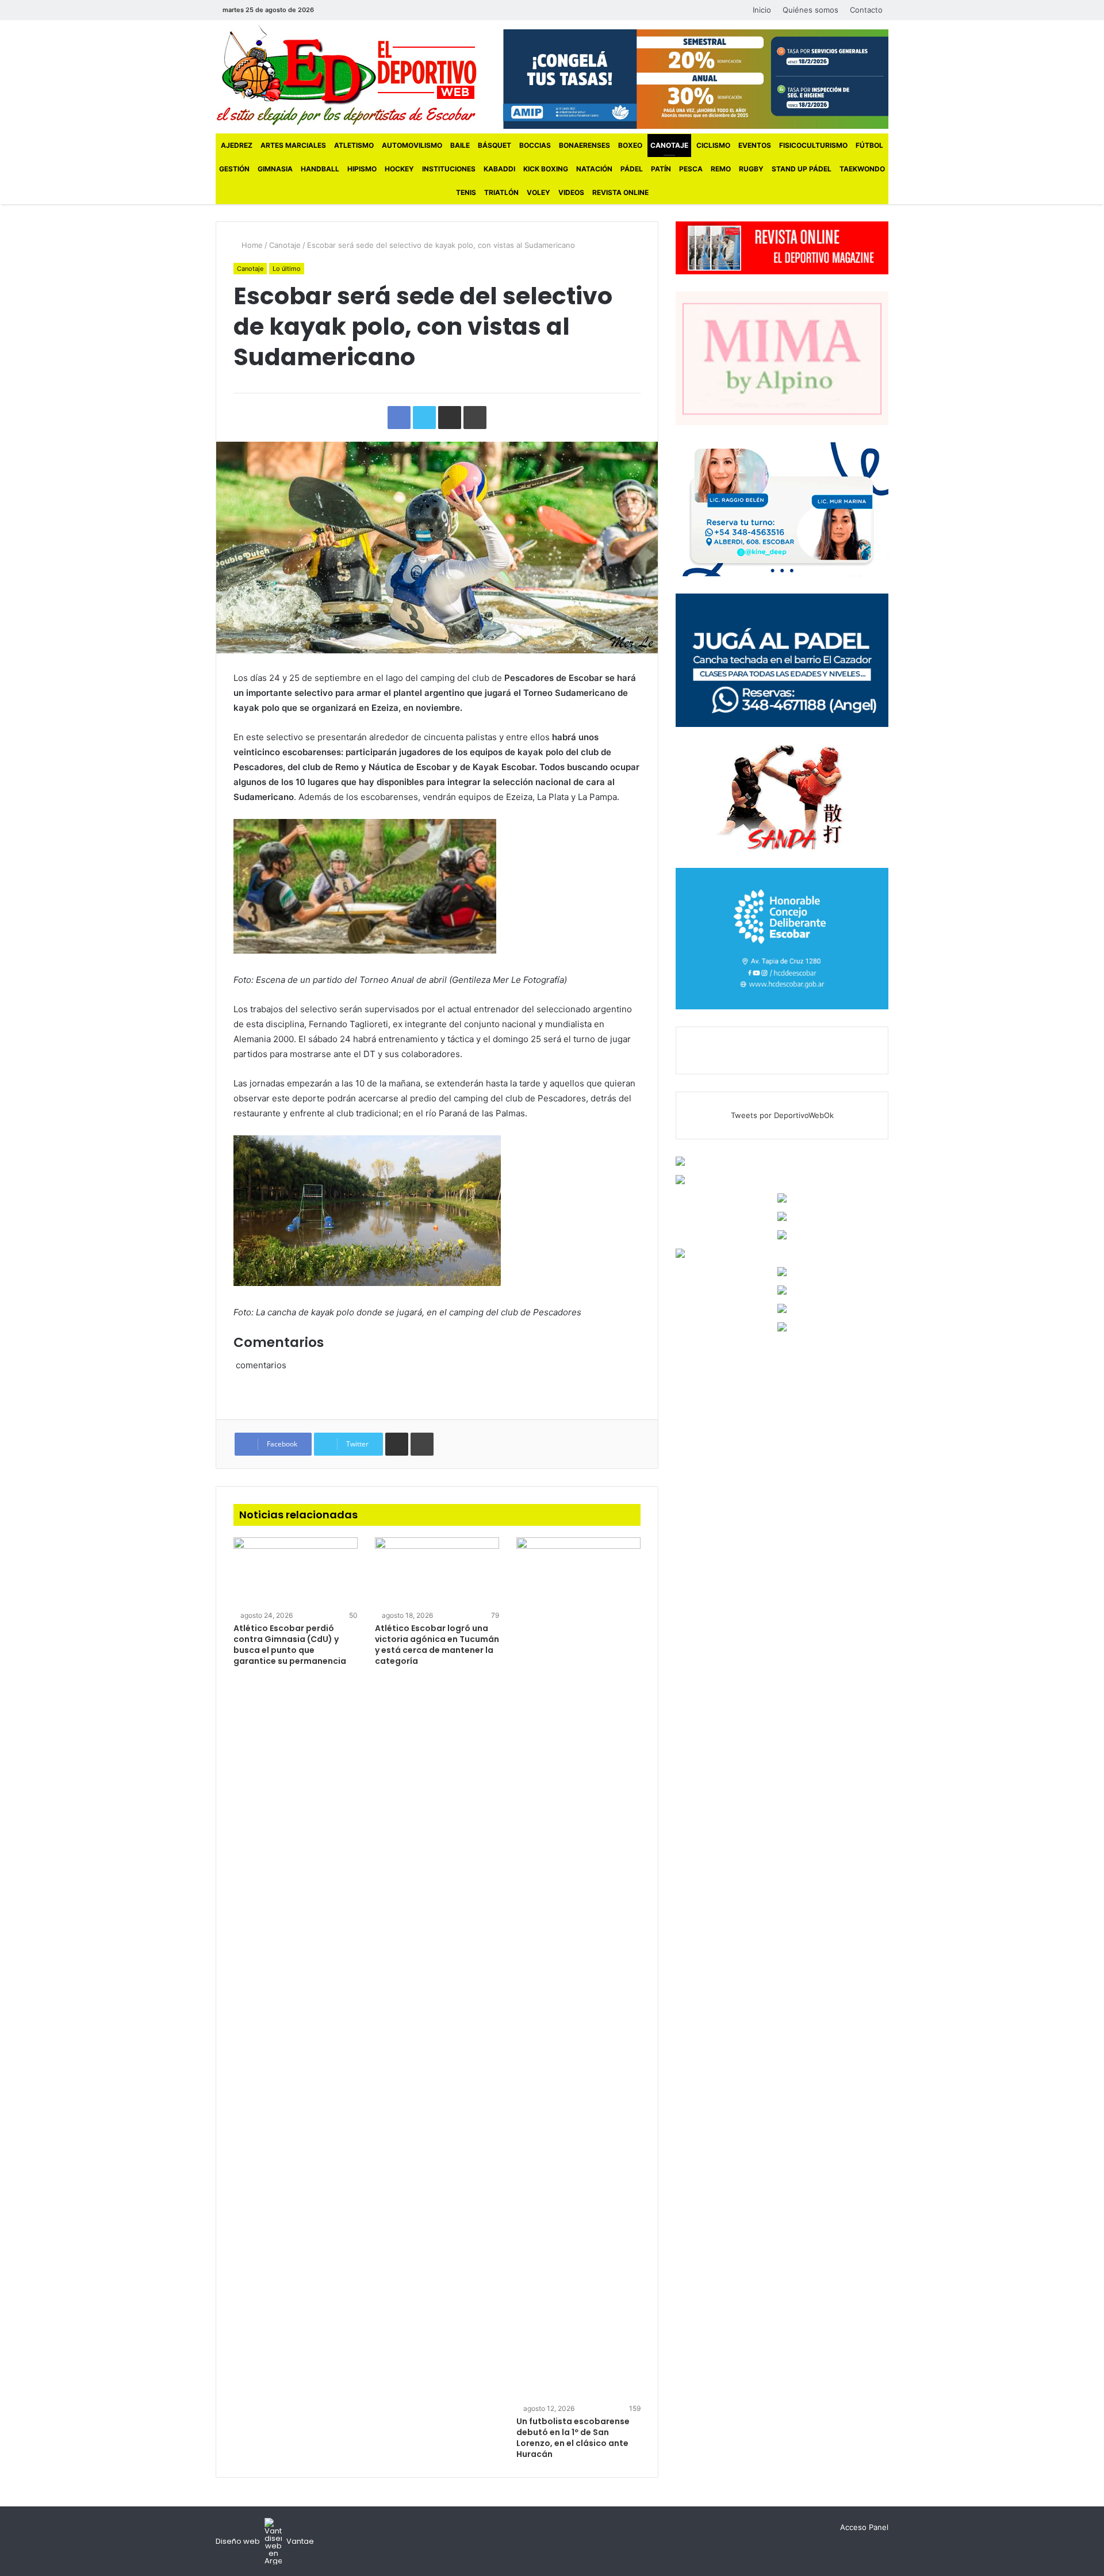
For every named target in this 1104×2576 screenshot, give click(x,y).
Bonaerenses (584, 145)
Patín (661, 169)
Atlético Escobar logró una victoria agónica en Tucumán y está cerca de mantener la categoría (437, 1645)
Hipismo (362, 169)
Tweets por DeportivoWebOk (782, 1115)
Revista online (620, 192)
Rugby (751, 169)
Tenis (466, 192)
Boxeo (630, 145)
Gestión (234, 169)
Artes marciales (293, 145)
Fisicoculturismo (813, 145)
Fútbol (869, 145)
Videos (571, 192)
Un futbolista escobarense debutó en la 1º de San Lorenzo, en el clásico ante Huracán (573, 2438)
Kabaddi (499, 169)
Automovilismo (412, 145)
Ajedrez (237, 145)
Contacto (866, 10)
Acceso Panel (864, 2527)
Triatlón (501, 192)
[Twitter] (348, 10)
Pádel (632, 169)
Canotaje (669, 145)
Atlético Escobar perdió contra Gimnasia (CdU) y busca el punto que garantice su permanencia (290, 1645)
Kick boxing (546, 169)
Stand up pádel (802, 169)
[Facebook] (331, 10)
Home (251, 245)
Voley (538, 192)
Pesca (691, 169)
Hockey (399, 169)
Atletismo (354, 145)
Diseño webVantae (265, 2541)
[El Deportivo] (346, 75)
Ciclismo (713, 145)
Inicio (762, 10)
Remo (721, 169)
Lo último (287, 269)
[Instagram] (366, 10)
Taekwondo (862, 169)
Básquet (494, 145)
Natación (594, 169)
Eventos (755, 145)
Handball (320, 169)
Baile (460, 145)
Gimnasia (275, 169)
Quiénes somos (810, 10)
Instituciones (449, 169)
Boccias (535, 145)
